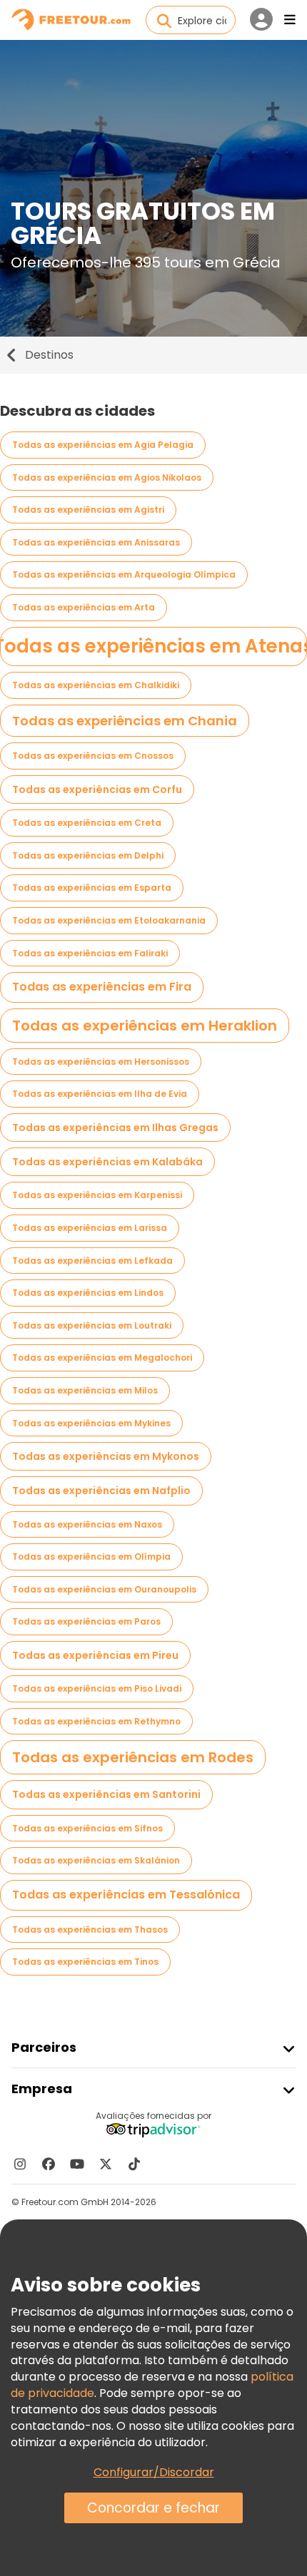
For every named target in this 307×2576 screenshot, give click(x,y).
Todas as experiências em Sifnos (87, 1828)
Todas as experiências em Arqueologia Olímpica (124, 574)
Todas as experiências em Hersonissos (101, 1062)
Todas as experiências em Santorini (106, 1794)
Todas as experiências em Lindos (88, 1293)
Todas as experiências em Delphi (88, 855)
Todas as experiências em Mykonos (106, 1456)
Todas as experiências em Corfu (97, 789)
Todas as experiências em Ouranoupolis (104, 1589)
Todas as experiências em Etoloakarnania (109, 920)
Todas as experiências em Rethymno (96, 1721)
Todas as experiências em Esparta (92, 888)
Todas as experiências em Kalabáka (107, 1162)
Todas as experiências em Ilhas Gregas (115, 1128)
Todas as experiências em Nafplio (101, 1491)
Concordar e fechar (153, 2508)
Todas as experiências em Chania (125, 721)
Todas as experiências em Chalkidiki (96, 685)
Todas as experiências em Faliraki (90, 953)
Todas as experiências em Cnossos (93, 756)
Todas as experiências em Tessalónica (126, 1895)
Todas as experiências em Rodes (133, 1757)
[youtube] (77, 2164)
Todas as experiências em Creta (87, 823)
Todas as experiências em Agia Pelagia (103, 445)
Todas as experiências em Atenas (153, 646)
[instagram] (20, 2164)
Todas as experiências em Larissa (90, 1228)
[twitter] (106, 2164)
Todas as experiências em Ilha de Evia (100, 1094)
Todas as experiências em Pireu (95, 1655)
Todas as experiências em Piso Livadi (97, 1688)
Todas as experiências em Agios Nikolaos (107, 477)
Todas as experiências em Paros (86, 1621)
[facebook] (49, 2164)
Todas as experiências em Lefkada (92, 1261)
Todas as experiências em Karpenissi (97, 1195)
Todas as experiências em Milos (85, 1390)
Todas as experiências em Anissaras (96, 542)
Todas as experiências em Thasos (90, 1930)
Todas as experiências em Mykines (91, 1423)
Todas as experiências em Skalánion (96, 1860)
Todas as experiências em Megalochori (102, 1358)
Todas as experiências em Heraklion (145, 1026)
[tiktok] (134, 2164)
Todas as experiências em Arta (84, 607)
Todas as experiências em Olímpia (91, 1557)
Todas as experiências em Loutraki (92, 1325)
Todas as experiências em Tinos (85, 1962)
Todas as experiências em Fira (102, 987)
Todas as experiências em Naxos (87, 1524)
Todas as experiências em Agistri (88, 510)
